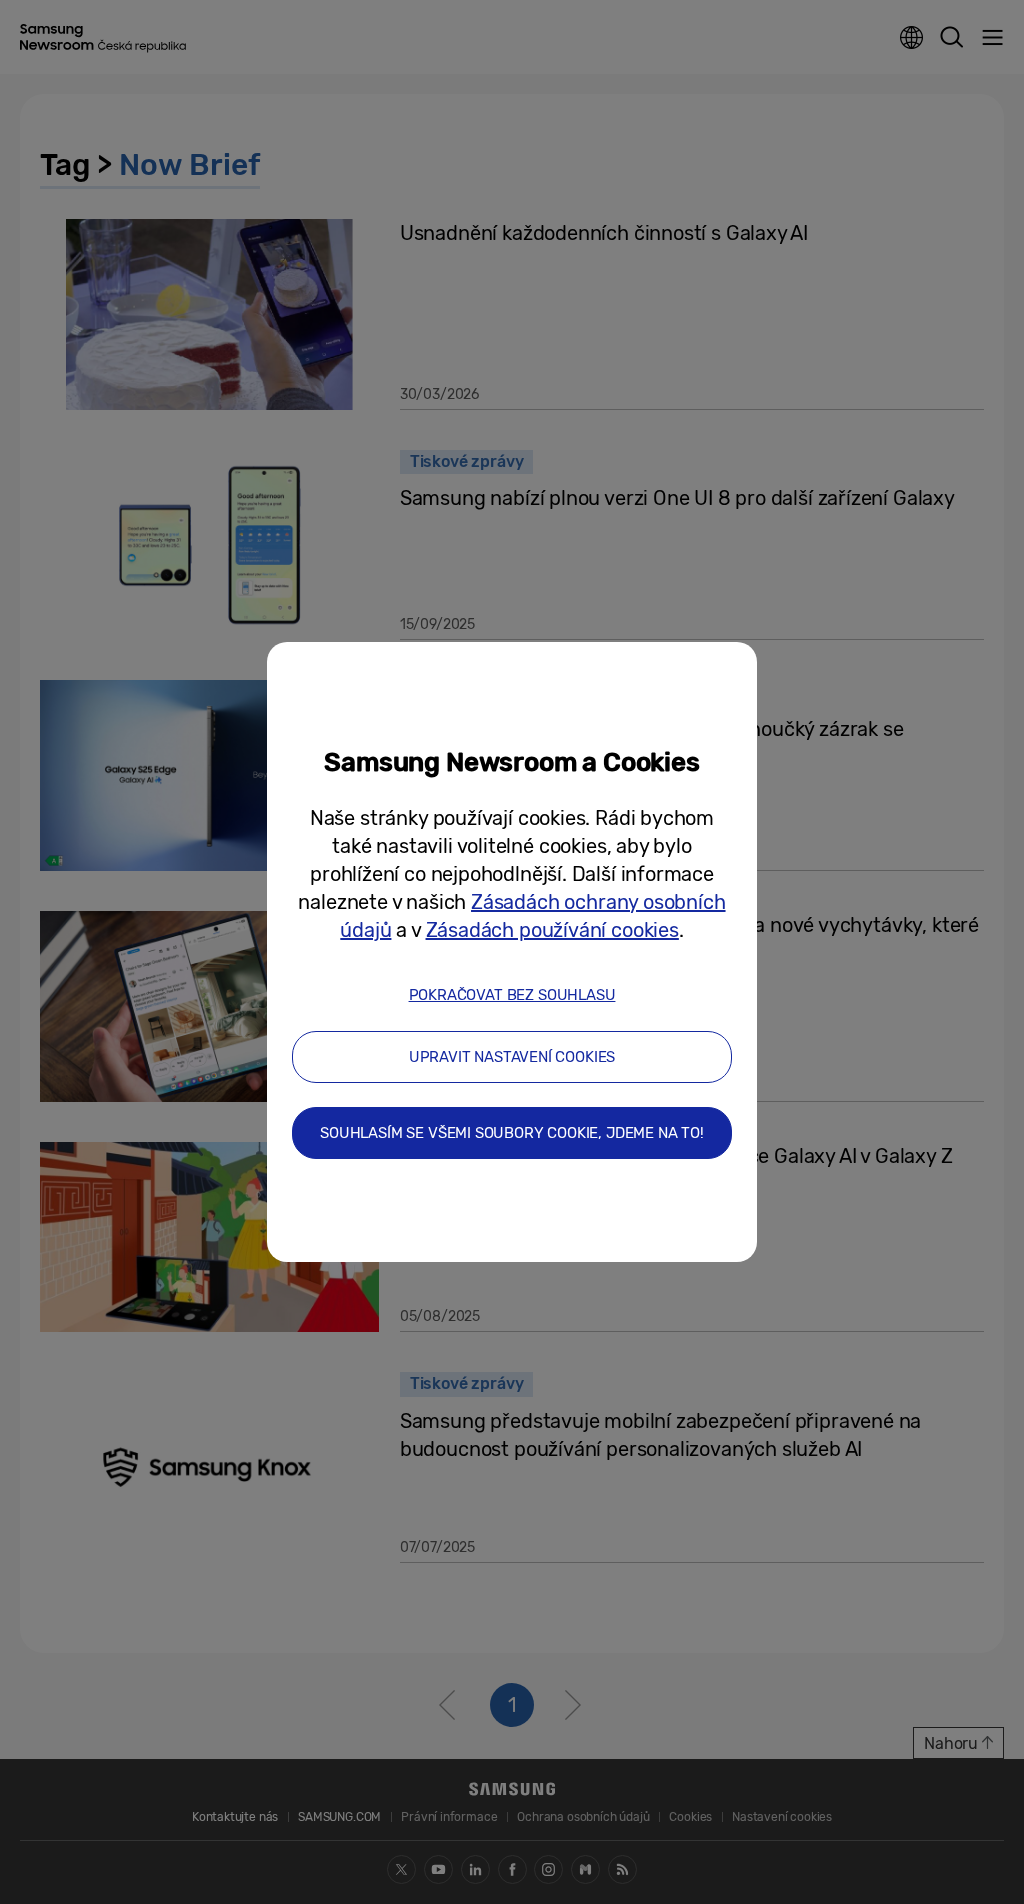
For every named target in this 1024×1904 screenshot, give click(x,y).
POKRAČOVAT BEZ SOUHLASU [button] (512, 995)
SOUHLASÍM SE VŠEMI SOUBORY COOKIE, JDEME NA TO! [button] (512, 1133)
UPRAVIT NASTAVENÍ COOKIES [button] (512, 1057)
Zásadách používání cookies (552, 930)
